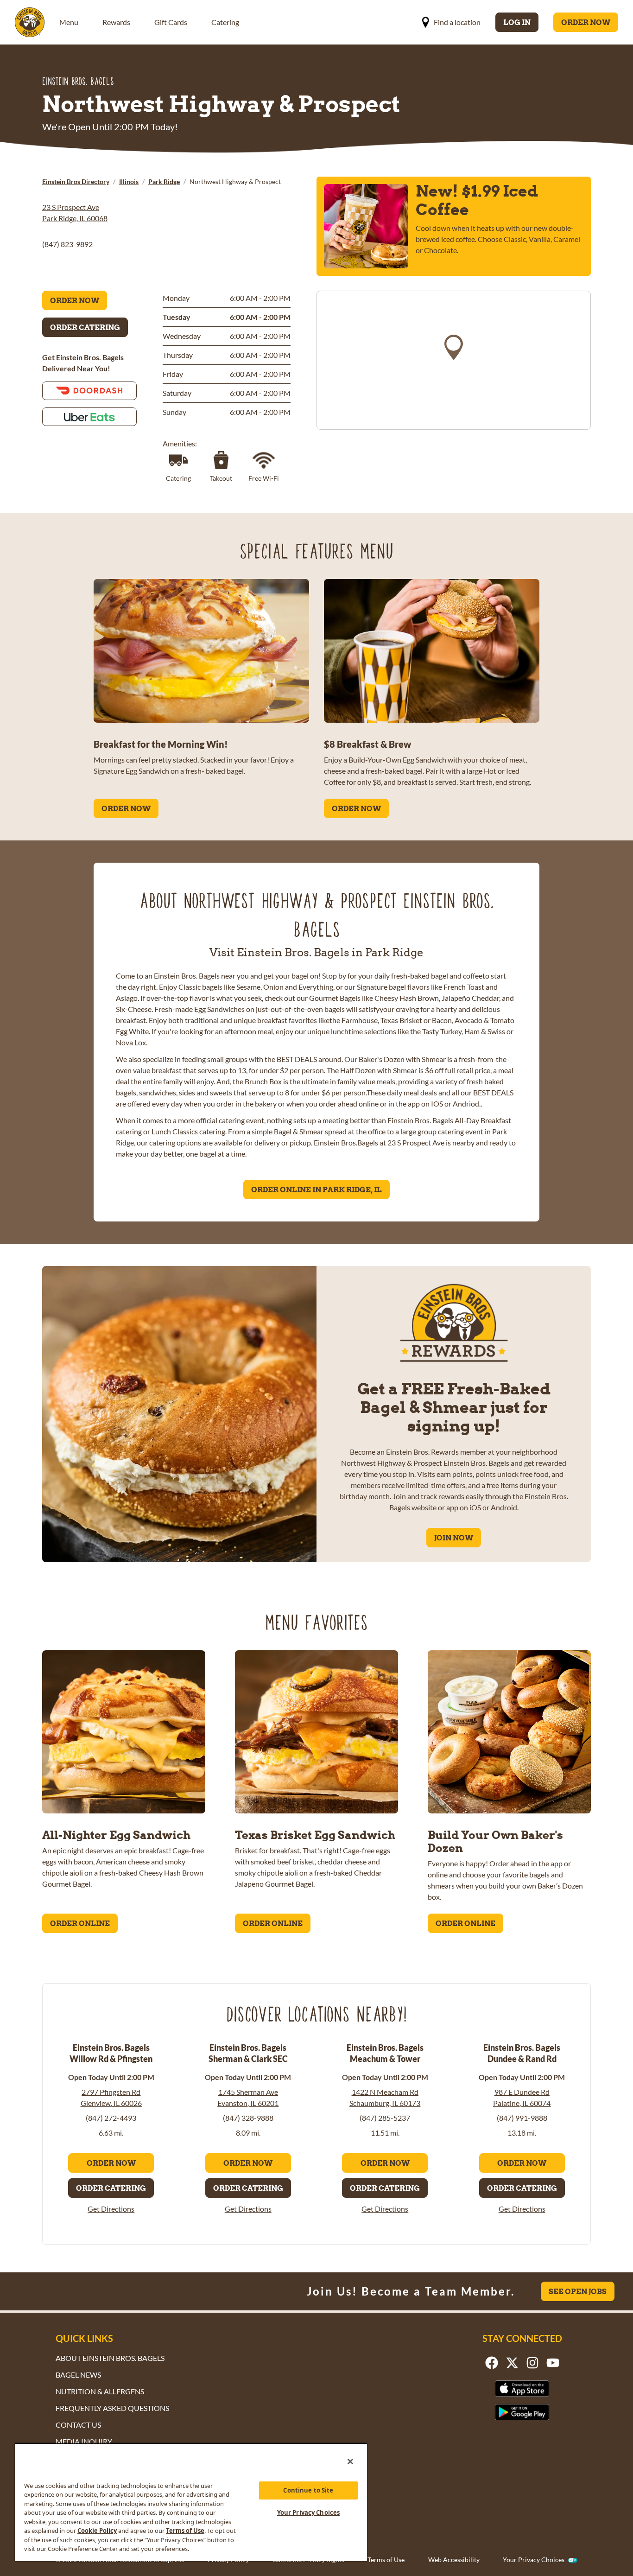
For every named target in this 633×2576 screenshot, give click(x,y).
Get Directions (111, 2209)
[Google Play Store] (522, 2412)
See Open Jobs (578, 2291)
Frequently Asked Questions (112, 2408)
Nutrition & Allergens (100, 2391)
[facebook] (492, 2363)
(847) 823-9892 (67, 244)
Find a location (457, 22)
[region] (454, 360)
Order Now (586, 22)
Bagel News (78, 2375)
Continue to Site (308, 2490)
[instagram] (532, 2363)
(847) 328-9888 (248, 2118)
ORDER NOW (126, 808)
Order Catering (85, 327)
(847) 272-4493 (111, 2118)
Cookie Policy (97, 2531)
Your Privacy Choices (534, 2560)
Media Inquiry (84, 2441)
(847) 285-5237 (385, 2118)
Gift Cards (171, 22)
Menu (69, 22)
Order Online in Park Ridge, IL (316, 1189)
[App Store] (522, 2388)
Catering (225, 22)
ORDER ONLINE (80, 1923)
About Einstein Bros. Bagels (110, 2358)
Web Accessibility (454, 2560)
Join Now (454, 1538)
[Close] (350, 2462)
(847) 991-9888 (522, 2118)
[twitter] (512, 2363)
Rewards (116, 22)
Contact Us (78, 2425)
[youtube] (553, 2363)
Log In (517, 22)
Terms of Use (386, 2560)
